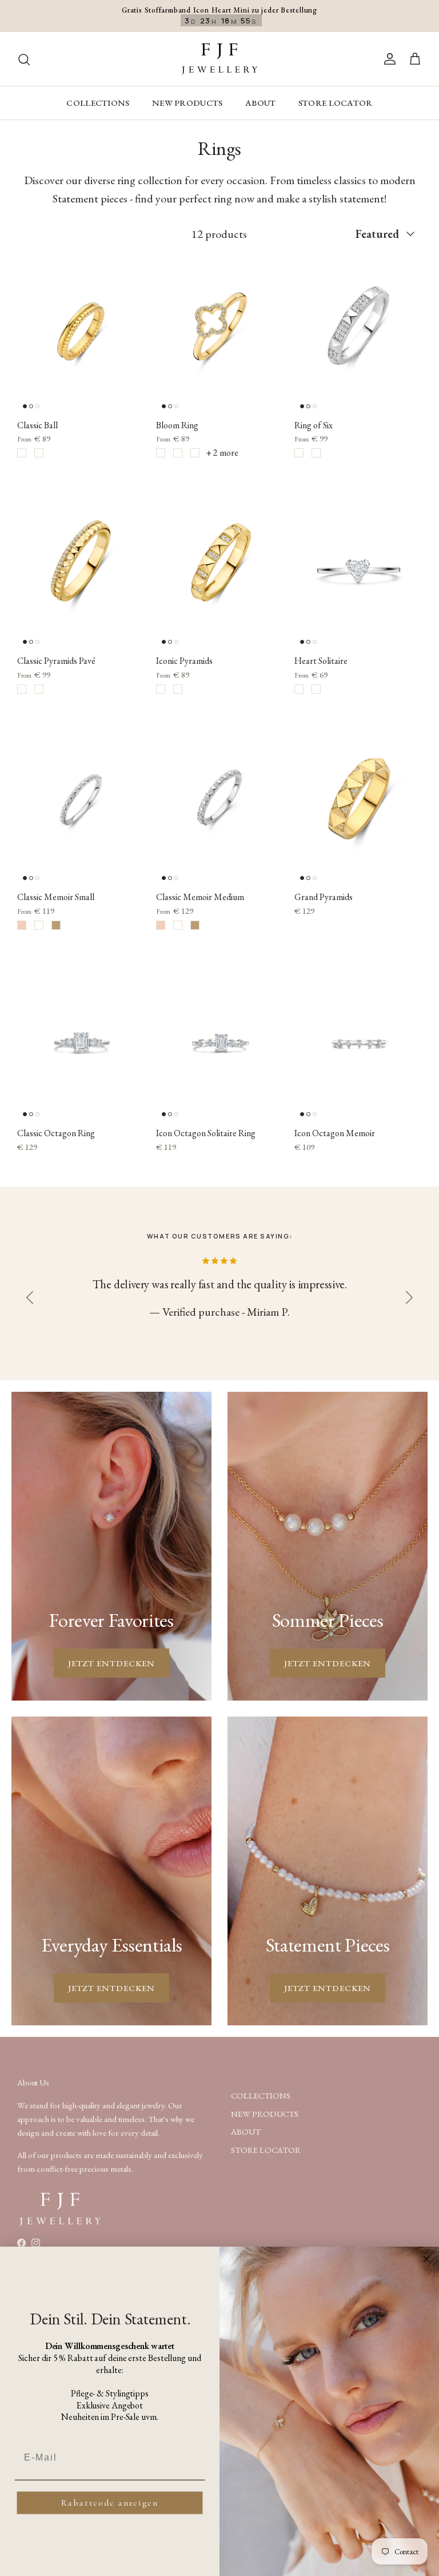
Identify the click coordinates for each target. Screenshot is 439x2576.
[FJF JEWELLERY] (219, 59)
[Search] (24, 59)
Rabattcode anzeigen (109, 2503)
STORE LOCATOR (336, 103)
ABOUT (261, 103)
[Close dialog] (427, 2259)
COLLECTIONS (98, 103)
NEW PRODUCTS (187, 103)
